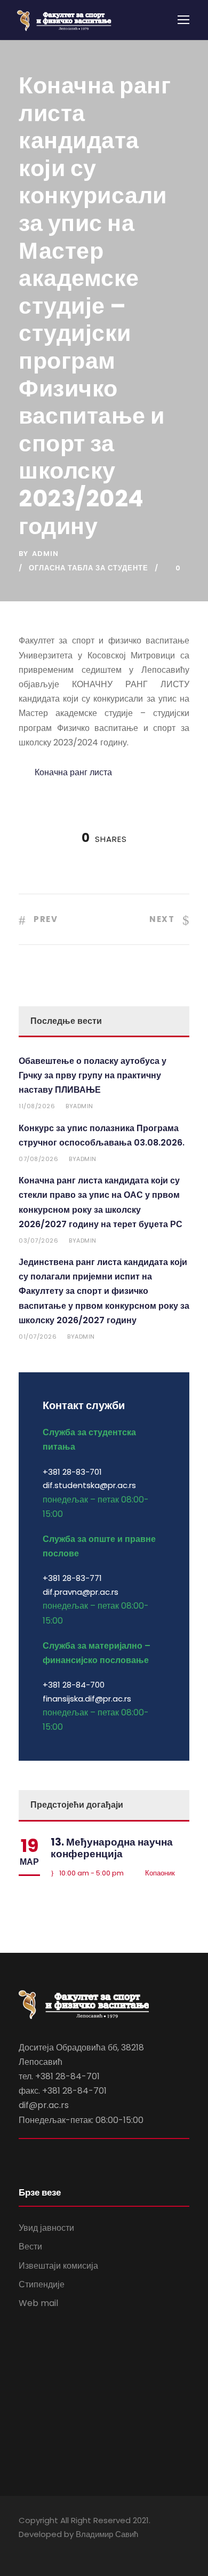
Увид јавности (46, 2228)
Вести (30, 2247)
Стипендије (42, 2284)
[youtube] (41, 2549)
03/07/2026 (38, 1241)
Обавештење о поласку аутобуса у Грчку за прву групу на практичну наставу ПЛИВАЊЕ (93, 1075)
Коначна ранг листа (73, 772)
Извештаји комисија (58, 2266)
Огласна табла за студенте (89, 568)
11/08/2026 (37, 1106)
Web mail (38, 2303)
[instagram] (60, 2549)
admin (45, 554)
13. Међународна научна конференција (112, 1848)
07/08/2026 (38, 1159)
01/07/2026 (38, 1337)
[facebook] (23, 2549)
